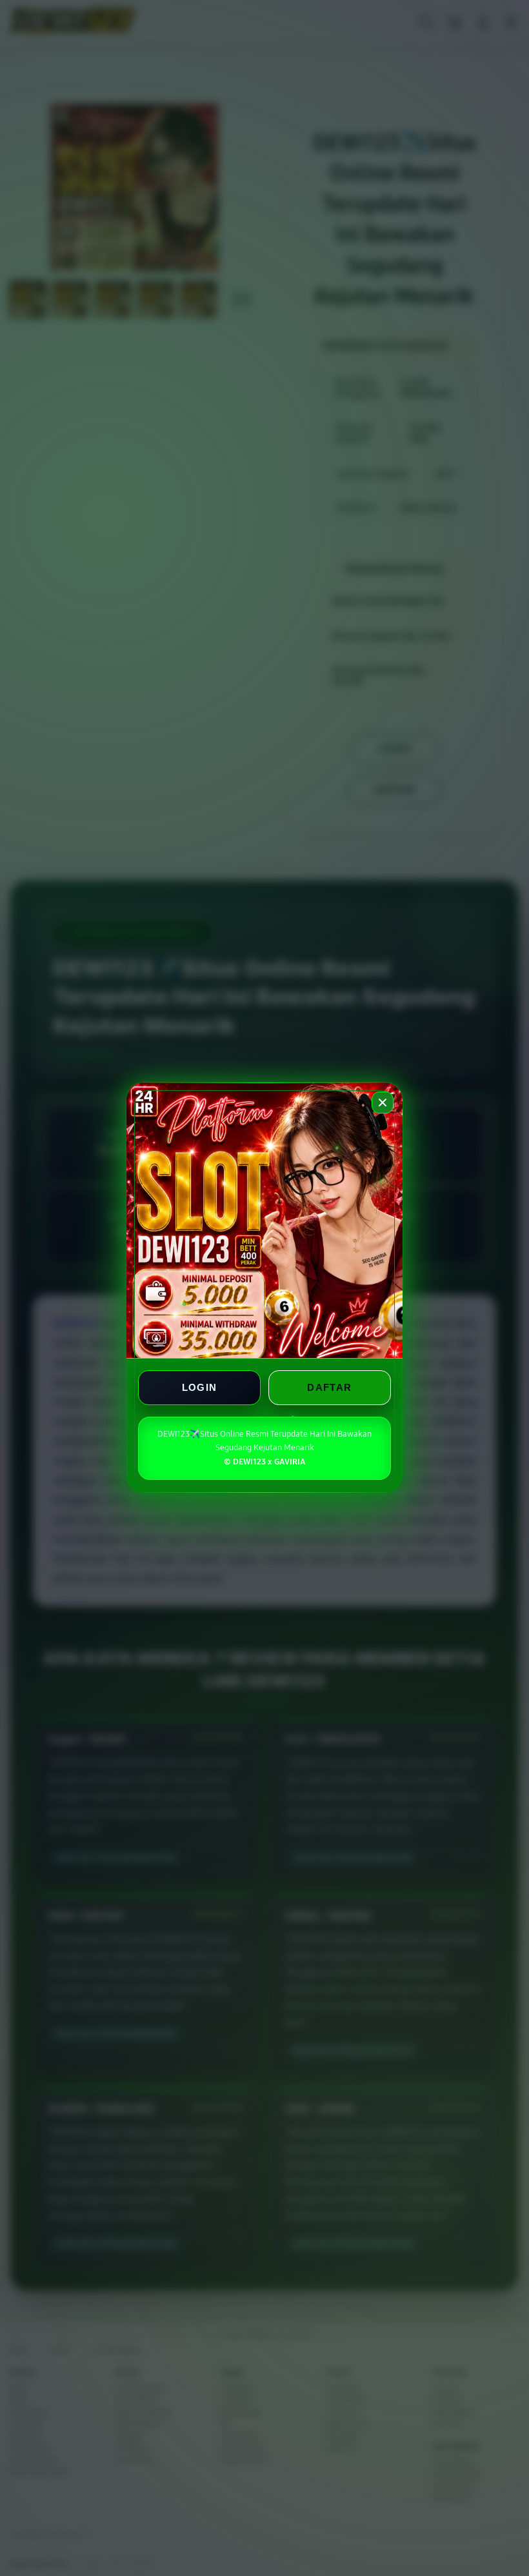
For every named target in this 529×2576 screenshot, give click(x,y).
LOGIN (200, 1388)
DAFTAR (329, 1388)
